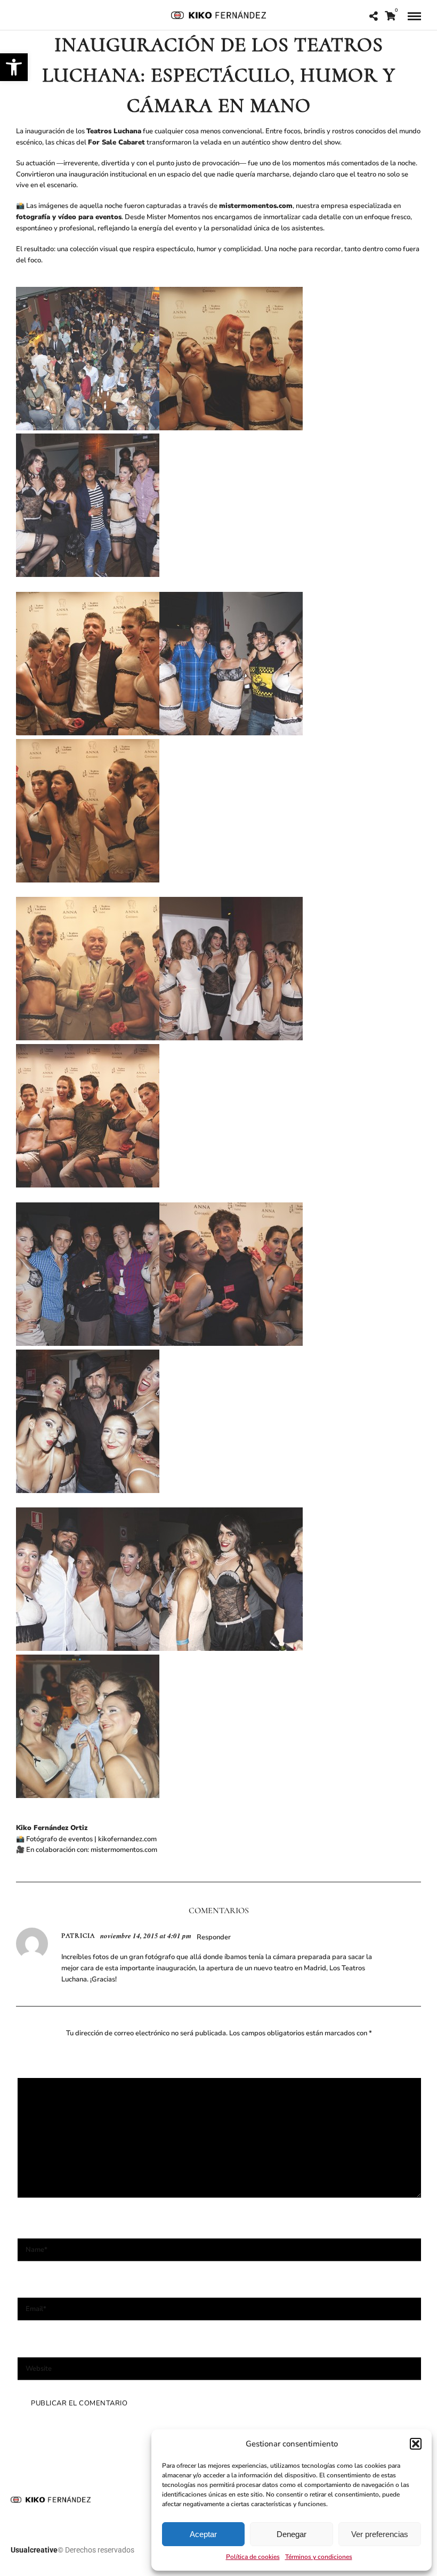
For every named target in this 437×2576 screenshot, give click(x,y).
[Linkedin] (37, 15)
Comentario (43, 2066)
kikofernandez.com (127, 1839)
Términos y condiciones (319, 2557)
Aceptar (203, 2534)
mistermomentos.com (124, 1850)
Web (27, 2345)
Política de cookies (253, 2557)
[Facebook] (21, 15)
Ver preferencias (380, 2534)
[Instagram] (54, 15)
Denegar (292, 2534)
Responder (214, 1937)
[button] (14, 67)
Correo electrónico (56, 2285)
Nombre (36, 2226)
